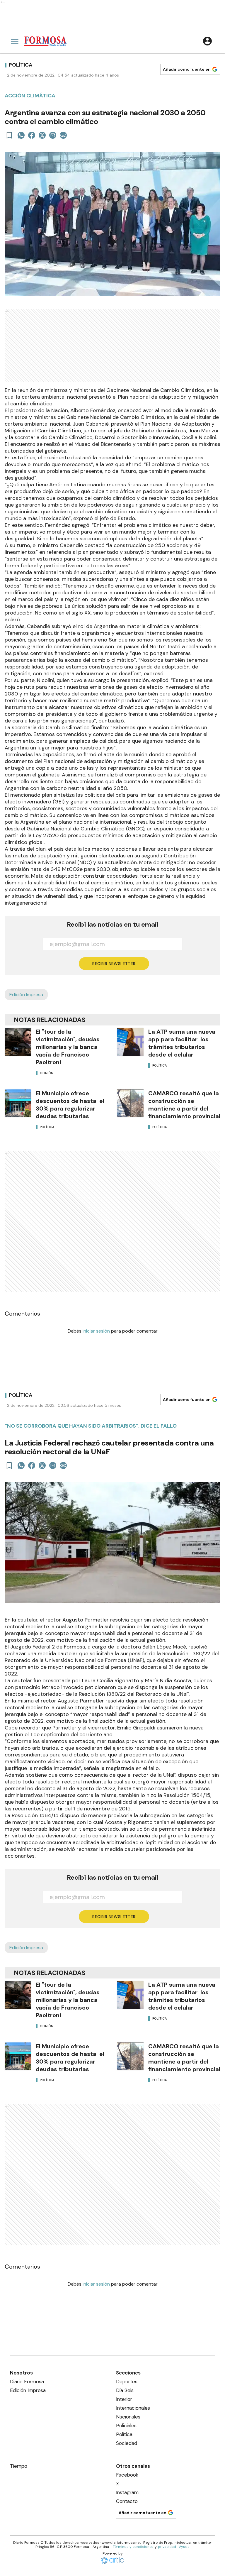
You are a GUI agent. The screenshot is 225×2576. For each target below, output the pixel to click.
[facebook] (32, 135)
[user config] (207, 41)
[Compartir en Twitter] (42, 135)
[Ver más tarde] (9, 135)
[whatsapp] (21, 135)
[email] (53, 135)
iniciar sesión (96, 1331)
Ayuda (184, 2547)
